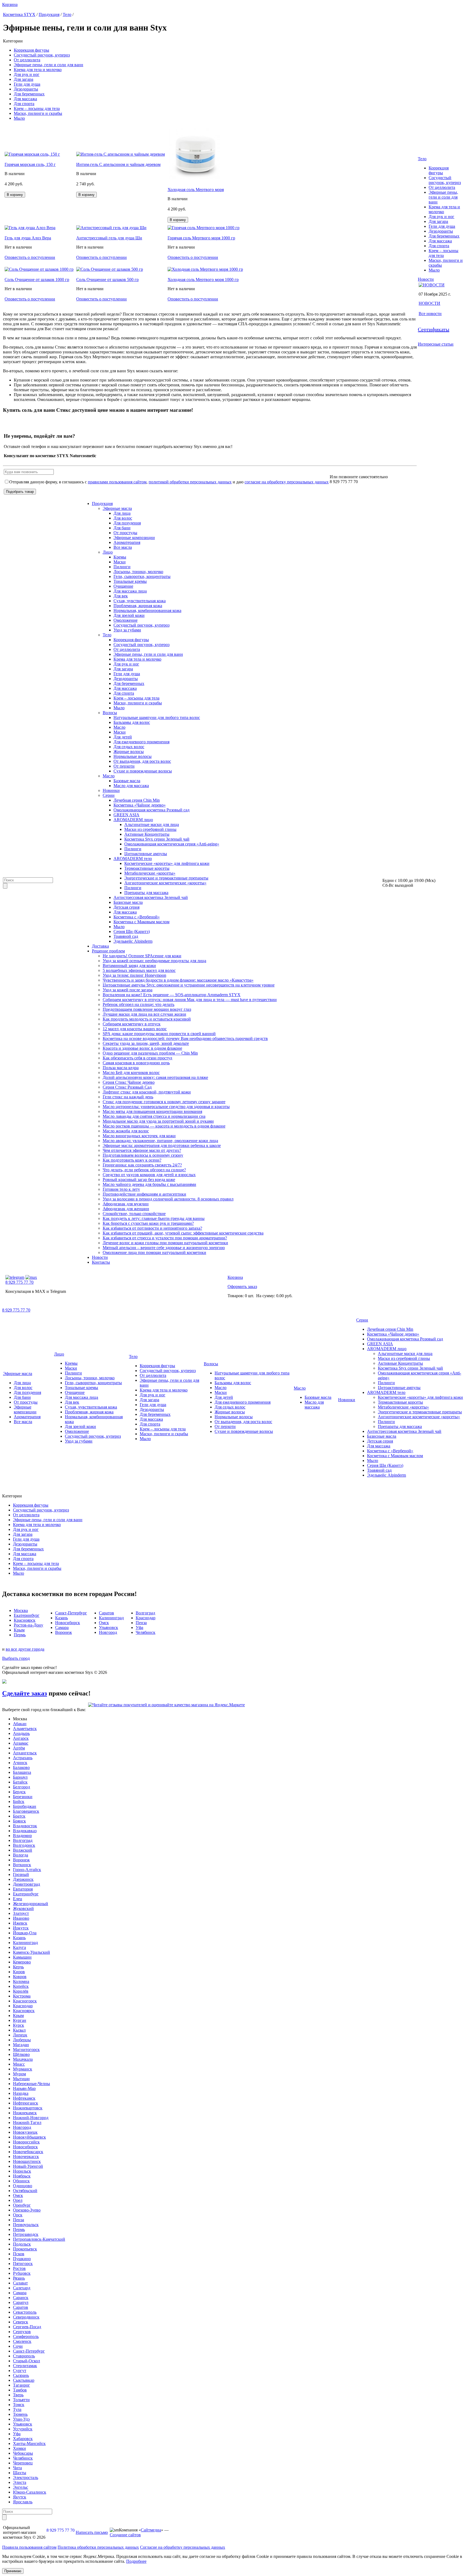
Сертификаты (433, 329)
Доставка (100, 946)
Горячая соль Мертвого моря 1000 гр (201, 238)
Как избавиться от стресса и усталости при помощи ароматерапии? (165, 1238)
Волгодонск (24, 1845)
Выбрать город (16, 1658)
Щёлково (21, 2054)
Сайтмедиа (151, 2530)
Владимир (22, 1836)
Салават (20, 2283)
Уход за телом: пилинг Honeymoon (134, 975)
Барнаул (20, 1777)
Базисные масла (128, 902)
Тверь (18, 2395)
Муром (19, 2074)
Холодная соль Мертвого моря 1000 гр (203, 280)
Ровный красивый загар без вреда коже (139, 1180)
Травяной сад (126, 936)
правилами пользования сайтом (117, 482)
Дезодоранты (26, 89)
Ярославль (23, 2502)
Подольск (22, 2244)
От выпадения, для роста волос (142, 761)
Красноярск (24, 2011)
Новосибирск (25, 2147)
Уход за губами (127, 630)
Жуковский (23, 1908)
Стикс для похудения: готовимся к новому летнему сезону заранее (164, 1102)
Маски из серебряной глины (150, 829)
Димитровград (26, 1884)
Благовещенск (26, 1811)
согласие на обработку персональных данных (287, 482)
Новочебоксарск (28, 2152)
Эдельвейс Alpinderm (133, 941)
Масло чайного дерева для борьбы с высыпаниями (149, 1184)
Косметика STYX (19, 14)
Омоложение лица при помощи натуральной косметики (154, 1252)
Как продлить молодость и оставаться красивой (147, 1019)
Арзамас (21, 1743)
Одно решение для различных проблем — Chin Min (150, 1053)
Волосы (110, 713)
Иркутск (21, 1928)
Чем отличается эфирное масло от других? (142, 1150)
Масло (119, 727)
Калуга (19, 1947)
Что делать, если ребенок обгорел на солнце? (144, 1170)
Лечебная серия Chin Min (137, 800)
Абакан (20, 1724)
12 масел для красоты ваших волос (135, 1029)
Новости (426, 279)
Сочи (18, 2346)
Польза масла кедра (121, 1068)
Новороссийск (26, 2142)
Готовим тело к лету (121, 1189)
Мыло (19, 118)
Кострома (22, 1996)
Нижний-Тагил (27, 2122)
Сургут (20, 2371)
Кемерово (22, 1962)
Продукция (49, 14)
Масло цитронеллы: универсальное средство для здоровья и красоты (166, 1107)
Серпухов (22, 2332)
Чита (17, 2468)
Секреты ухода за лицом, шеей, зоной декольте (146, 1043)
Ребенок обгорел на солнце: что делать (139, 1004)
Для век (121, 596)
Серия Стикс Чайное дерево (129, 1082)
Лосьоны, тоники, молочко (138, 572)
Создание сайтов (125, 2535)
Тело (67, 14)
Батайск (20, 1782)
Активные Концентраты (147, 834)
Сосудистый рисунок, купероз (42, 55)
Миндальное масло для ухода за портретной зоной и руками (158, 1121)
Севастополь (25, 2312)
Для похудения (127, 523)
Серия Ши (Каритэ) (132, 931)
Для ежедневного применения (141, 742)
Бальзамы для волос (132, 722)
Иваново (21, 1918)
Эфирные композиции (134, 538)
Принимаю (13, 2571)
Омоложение (126, 620)
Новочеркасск (26, 2157)
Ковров (20, 1977)
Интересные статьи (436, 344)
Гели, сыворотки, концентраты (142, 576)
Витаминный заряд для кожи (129, 966)
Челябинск (23, 2458)
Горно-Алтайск (27, 1870)
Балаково (21, 1767)
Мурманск (23, 2069)
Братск (19, 1816)
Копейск (21, 1986)
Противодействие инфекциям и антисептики (144, 1194)
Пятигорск (23, 2264)
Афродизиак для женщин (126, 1209)
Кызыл (19, 2030)
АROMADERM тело (133, 859)
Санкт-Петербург (29, 2351)
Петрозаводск (26, 2234)
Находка (21, 2093)
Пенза (19, 2220)
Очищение (123, 586)
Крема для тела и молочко (38, 70)
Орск (18, 2215)
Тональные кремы (130, 581)
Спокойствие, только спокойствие (134, 1214)
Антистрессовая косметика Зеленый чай (151, 897)
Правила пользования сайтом (29, 2547)
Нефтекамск (24, 2098)
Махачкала (23, 2059)
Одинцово (23, 2186)
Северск (21, 2322)
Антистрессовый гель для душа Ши (109, 238)
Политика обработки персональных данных (98, 2547)
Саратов (21, 2307)
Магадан (21, 2045)
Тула (17, 2409)
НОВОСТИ (429, 303)
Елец (18, 1899)
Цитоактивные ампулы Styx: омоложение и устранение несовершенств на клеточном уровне (189, 985)
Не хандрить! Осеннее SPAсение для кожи (142, 956)
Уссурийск (23, 2429)
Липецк (20, 2035)
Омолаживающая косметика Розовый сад (151, 810)
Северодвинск (26, 2317)
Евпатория (23, 1889)
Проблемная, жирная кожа (138, 606)
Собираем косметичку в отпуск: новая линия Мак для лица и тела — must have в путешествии (190, 1000)
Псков (19, 2254)
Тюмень (20, 2414)
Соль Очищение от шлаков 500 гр (107, 280)
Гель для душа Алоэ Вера (28, 238)
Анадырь (21, 1733)
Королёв (21, 1991)
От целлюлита (27, 60)
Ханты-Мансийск (29, 2443)
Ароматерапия (127, 542)
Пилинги (122, 567)
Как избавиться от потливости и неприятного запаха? (152, 1228)
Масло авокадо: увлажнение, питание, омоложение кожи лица (160, 1141)
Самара (20, 2293)
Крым (18, 2015)
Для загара (24, 79)
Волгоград (23, 1840)
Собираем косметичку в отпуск (132, 1024)
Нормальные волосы (133, 756)
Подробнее (136, 2561)
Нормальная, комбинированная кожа (147, 610)
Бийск (19, 1801)
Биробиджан (25, 1806)
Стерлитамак (25, 2366)
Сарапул (21, 2302)
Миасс (19, 2064)
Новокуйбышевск (29, 2137)
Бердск (19, 1792)
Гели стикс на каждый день (128, 1097)
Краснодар (23, 2006)
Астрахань (23, 1758)
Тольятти (21, 2400)
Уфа (17, 2434)
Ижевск (20, 1923)
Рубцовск (22, 2273)
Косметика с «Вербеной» (137, 917)
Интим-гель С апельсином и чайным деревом (118, 164)
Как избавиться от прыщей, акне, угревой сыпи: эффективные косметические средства (183, 1233)
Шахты (20, 2473)
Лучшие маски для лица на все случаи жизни (144, 1014)
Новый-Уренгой (28, 2166)
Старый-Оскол (26, 2361)
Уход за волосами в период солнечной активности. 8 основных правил (168, 1199)
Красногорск (25, 2001)
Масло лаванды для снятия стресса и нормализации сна (154, 1116)
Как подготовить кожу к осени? (132, 1160)
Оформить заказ (242, 1287)
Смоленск (22, 2341)
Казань (19, 1938)
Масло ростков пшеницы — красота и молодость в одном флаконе (164, 1126)
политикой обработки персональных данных (190, 482)
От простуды (125, 533)
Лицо (108, 552)
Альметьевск (25, 1729)
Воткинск (22, 1865)
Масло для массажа (131, 786)
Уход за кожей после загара (128, 990)
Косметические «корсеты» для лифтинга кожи (167, 863)
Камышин (22, 1957)
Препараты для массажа (146, 893)
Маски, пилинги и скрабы (38, 113)
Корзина (10, 4)
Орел (18, 2200)
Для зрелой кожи (129, 615)
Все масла (123, 547)
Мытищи (21, 2079)
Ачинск (20, 1763)
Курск (19, 2025)
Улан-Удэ (21, 2419)
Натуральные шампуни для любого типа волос (157, 717)
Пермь (19, 2229)
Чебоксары (23, 2453)
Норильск (22, 2171)
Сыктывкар (24, 2380)
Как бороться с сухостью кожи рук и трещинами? (148, 1223)
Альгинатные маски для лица (152, 824)
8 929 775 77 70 (19, 1282)
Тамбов (20, 2390)
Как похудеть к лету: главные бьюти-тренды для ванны (154, 1218)
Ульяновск (23, 2424)
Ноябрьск (22, 2176)
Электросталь (26, 2478)
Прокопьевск (25, 2249)
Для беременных (29, 94)
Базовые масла (127, 781)
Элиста (20, 2482)
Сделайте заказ (25, 1693)
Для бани (122, 528)
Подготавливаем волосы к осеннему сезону (143, 1155)
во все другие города (25, 1649)
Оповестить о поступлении (30, 257)
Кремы (120, 557)
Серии (109, 795)
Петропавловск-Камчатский (39, 2239)
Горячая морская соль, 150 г (30, 164)
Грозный (21, 1874)
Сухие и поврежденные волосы (143, 771)
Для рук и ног (27, 74)
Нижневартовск (28, 2108)
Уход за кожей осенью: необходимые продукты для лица (154, 961)
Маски (120, 562)
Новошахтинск (27, 2161)
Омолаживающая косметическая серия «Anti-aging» (172, 844)
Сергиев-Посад (27, 2327)
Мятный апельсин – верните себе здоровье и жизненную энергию (164, 1248)
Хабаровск (23, 2439)
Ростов (19, 2268)
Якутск (20, 2497)
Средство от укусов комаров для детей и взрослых (149, 1175)
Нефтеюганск (26, 2103)
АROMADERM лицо (133, 820)
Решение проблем (108, 951)
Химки (19, 2448)
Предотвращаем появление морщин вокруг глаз (147, 1009)
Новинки (111, 790)
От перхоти (124, 766)
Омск (18, 2195)
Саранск (21, 2298)
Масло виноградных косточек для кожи (139, 1136)
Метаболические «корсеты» (150, 873)
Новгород (22, 2127)
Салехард (22, 2288)
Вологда (21, 1855)
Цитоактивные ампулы (146, 854)
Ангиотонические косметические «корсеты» (165, 883)
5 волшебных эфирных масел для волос (139, 970)
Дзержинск (23, 1879)
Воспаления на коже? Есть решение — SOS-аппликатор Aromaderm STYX (172, 995)
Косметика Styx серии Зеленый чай (157, 839)
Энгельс (21, 2487)
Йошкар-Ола (25, 1933)
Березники (23, 1797)
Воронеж (21, 1860)
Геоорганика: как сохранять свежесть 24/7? (142, 1165)
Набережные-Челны (31, 2084)
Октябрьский (25, 2191)
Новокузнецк (25, 2132)
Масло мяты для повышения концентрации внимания (152, 1111)
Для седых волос (129, 747)
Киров (19, 1972)
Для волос (123, 518)
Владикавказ (25, 1831)
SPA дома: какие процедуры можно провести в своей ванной (159, 1034)
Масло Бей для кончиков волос (131, 1073)
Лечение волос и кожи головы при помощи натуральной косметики (165, 1243)
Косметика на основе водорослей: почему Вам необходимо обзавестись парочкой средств (185, 1038)
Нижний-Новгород (31, 2118)
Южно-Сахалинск (30, 2492)
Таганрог (21, 2385)
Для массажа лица (130, 591)
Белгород (21, 1787)
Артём (19, 1748)
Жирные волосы (129, 752)
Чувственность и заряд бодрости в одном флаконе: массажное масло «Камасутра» (178, 980)
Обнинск (21, 2181)
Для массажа (25, 99)
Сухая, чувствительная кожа (140, 601)
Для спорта (24, 104)
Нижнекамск (25, 2113)
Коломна (21, 1981)
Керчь (18, 1967)
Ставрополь (24, 2356)
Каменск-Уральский (31, 1952)
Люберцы (22, 2040)
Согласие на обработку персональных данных (183, 2547)
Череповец (23, 2463)
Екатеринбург (26, 1894)
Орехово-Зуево (27, 2210)
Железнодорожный (31, 1904)
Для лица (122, 513)
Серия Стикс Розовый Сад (127, 1087)
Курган (20, 2020)
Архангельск (25, 1753)
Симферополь (26, 2336)
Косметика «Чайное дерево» (140, 805)
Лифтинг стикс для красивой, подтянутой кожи (147, 1092)
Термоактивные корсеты (147, 868)
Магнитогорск (26, 2050)
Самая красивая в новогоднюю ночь (136, 1063)
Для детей (123, 737)
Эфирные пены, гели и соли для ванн (49, 65)
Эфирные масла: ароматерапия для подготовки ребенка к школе (162, 1145)
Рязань (19, 2278)
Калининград (25, 1943)
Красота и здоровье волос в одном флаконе (142, 1048)
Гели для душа (27, 84)
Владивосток (25, 1826)
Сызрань (21, 2375)
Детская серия (126, 907)
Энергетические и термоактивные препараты (166, 878)
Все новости (430, 314)
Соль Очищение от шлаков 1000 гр (37, 280)
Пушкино (22, 2259)
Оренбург (22, 2205)
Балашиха (22, 1772)
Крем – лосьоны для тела (37, 108)
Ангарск (21, 1738)
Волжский (23, 1850)
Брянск (19, 1821)
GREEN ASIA (126, 815)
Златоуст (21, 1913)
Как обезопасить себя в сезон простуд (137, 1058)
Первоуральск (26, 2225)
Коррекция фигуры (31, 50)
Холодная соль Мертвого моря (196, 190)
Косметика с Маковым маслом (141, 922)
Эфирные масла (117, 508)
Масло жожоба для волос (126, 1131)
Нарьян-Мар (24, 2088)
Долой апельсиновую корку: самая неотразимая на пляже (155, 1077)
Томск (19, 2405)
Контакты (101, 1262)
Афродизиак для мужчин (126, 1204)
